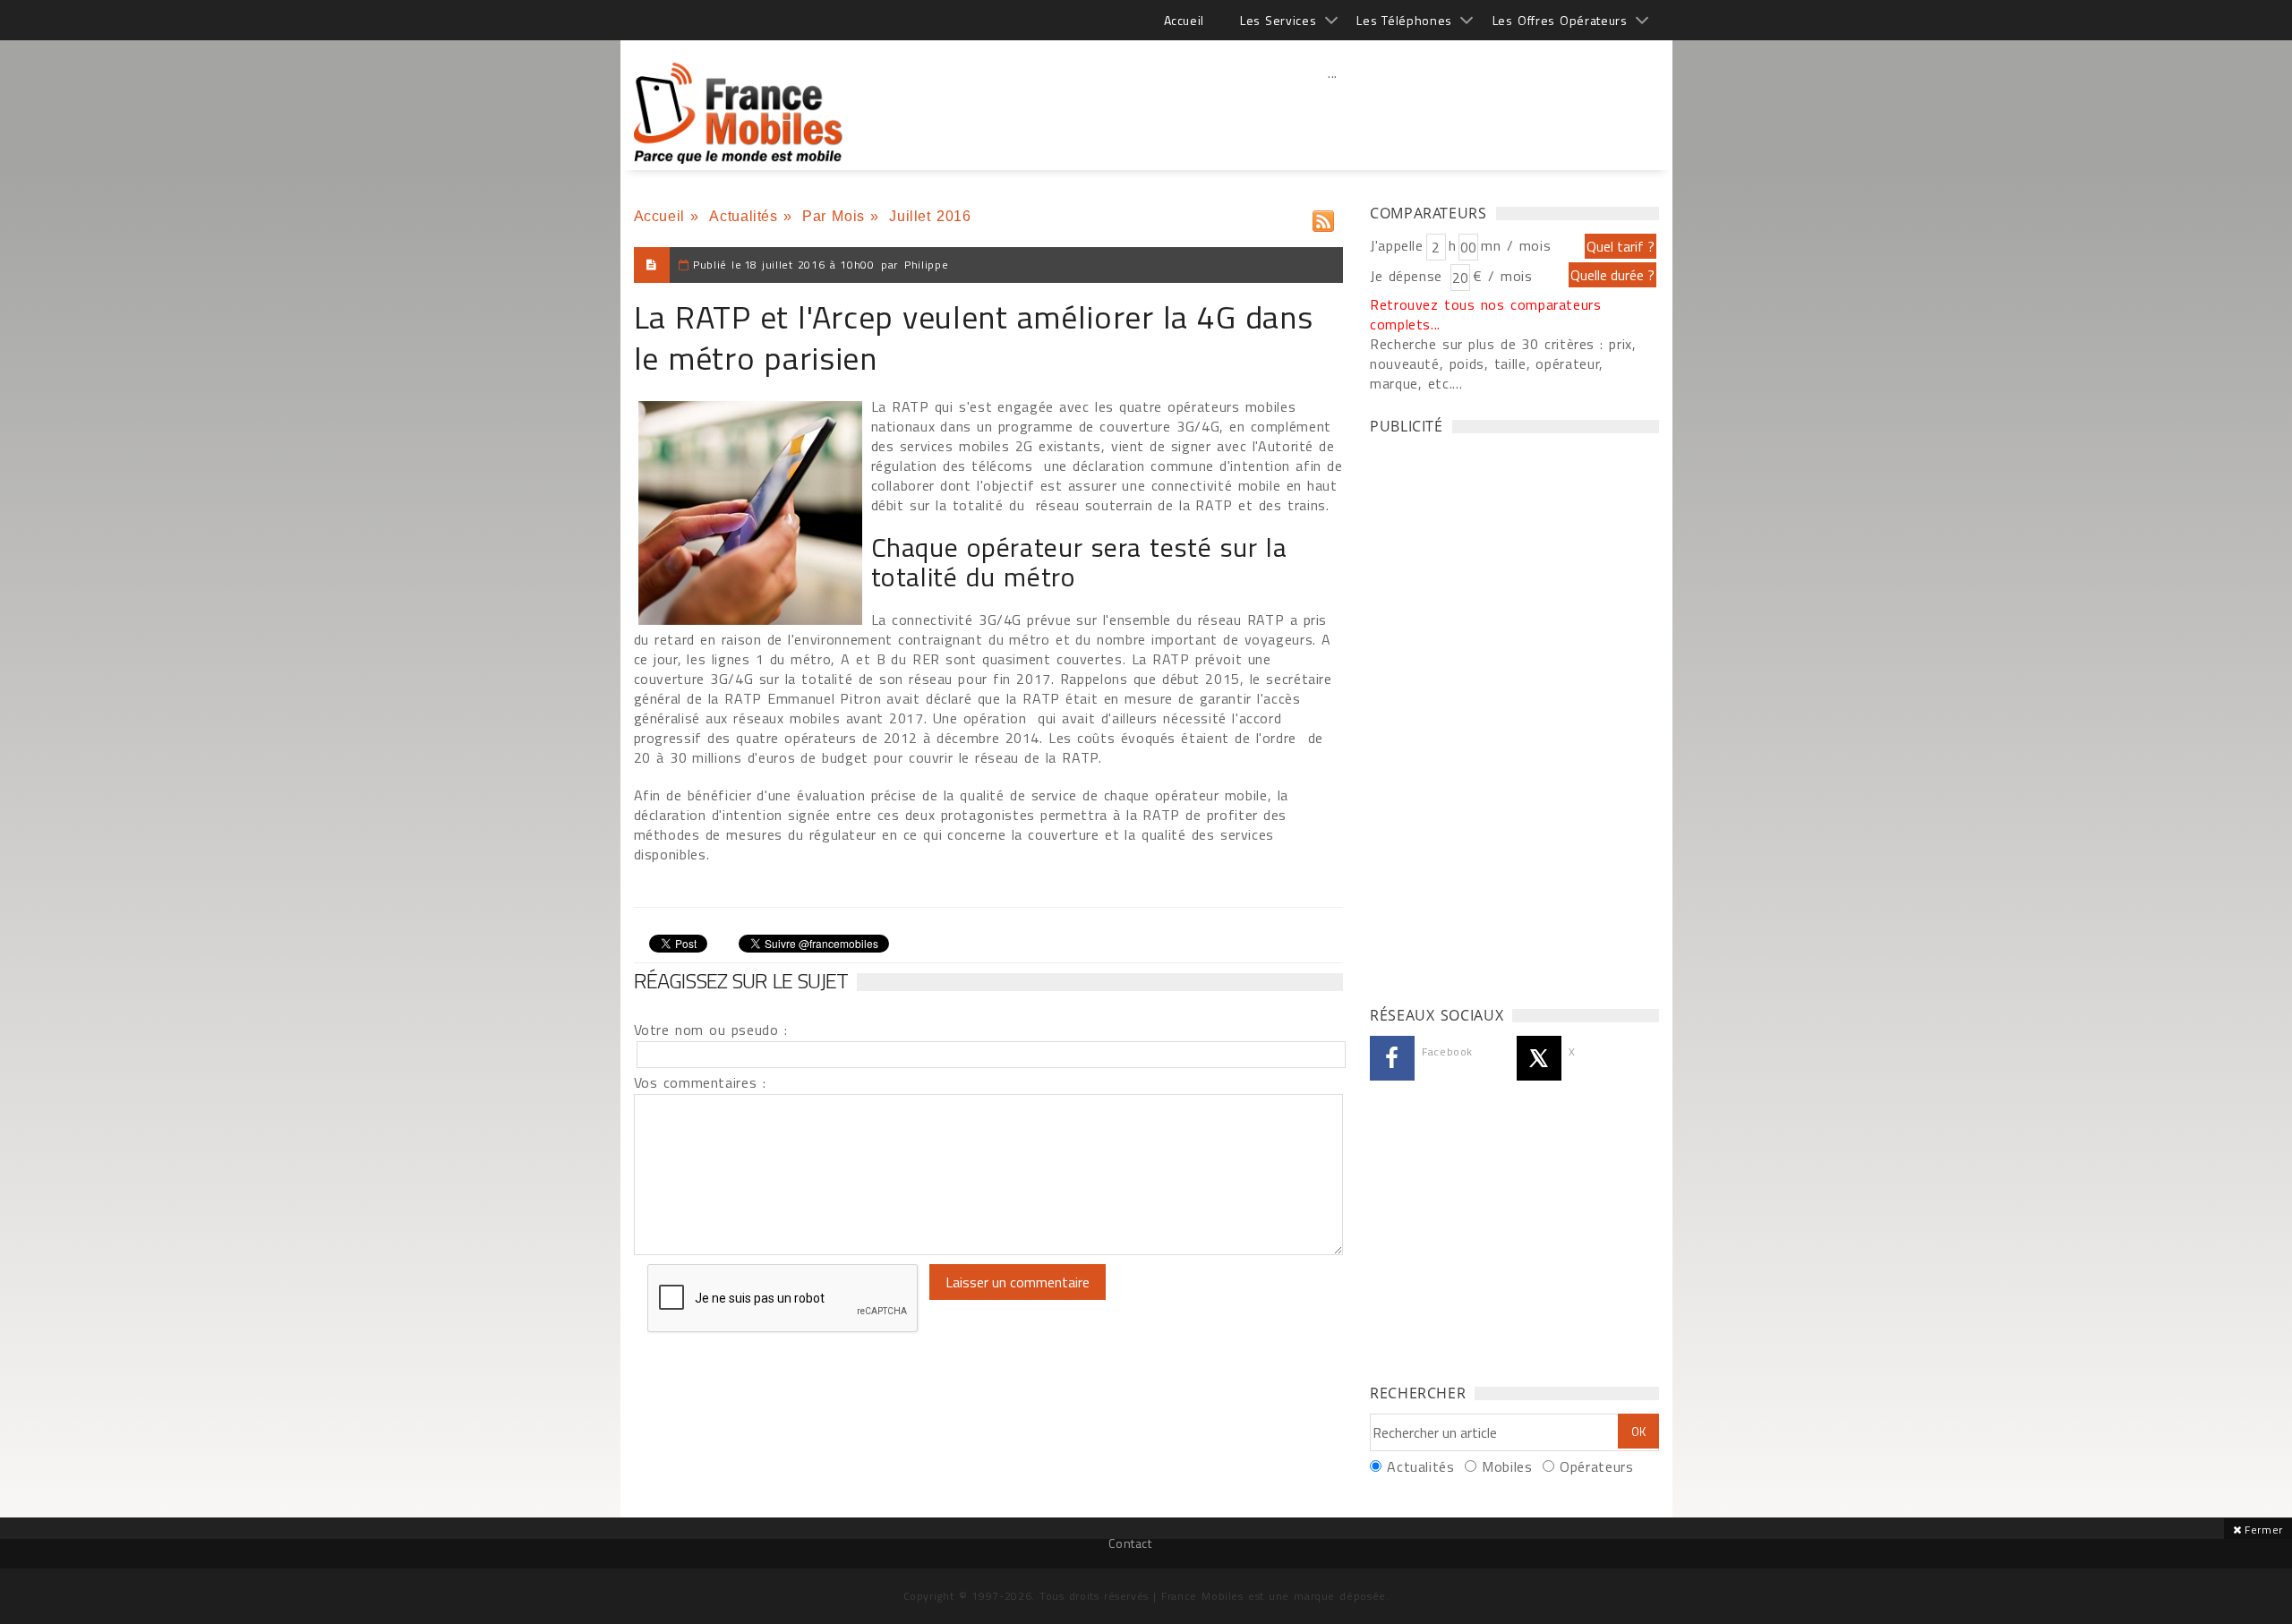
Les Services (1278, 20)
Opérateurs (1596, 1466)
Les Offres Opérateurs (1560, 20)
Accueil (1184, 20)
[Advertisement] (1333, 112)
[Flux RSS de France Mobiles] (1323, 217)
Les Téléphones (1404, 20)
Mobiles (1507, 1466)
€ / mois (1502, 276)
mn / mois (1516, 245)
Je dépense (1409, 276)
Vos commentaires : (700, 1082)
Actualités (743, 216)
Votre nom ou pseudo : (711, 1030)
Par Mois (834, 216)
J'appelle (1397, 245)
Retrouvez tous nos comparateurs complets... (1486, 314)
